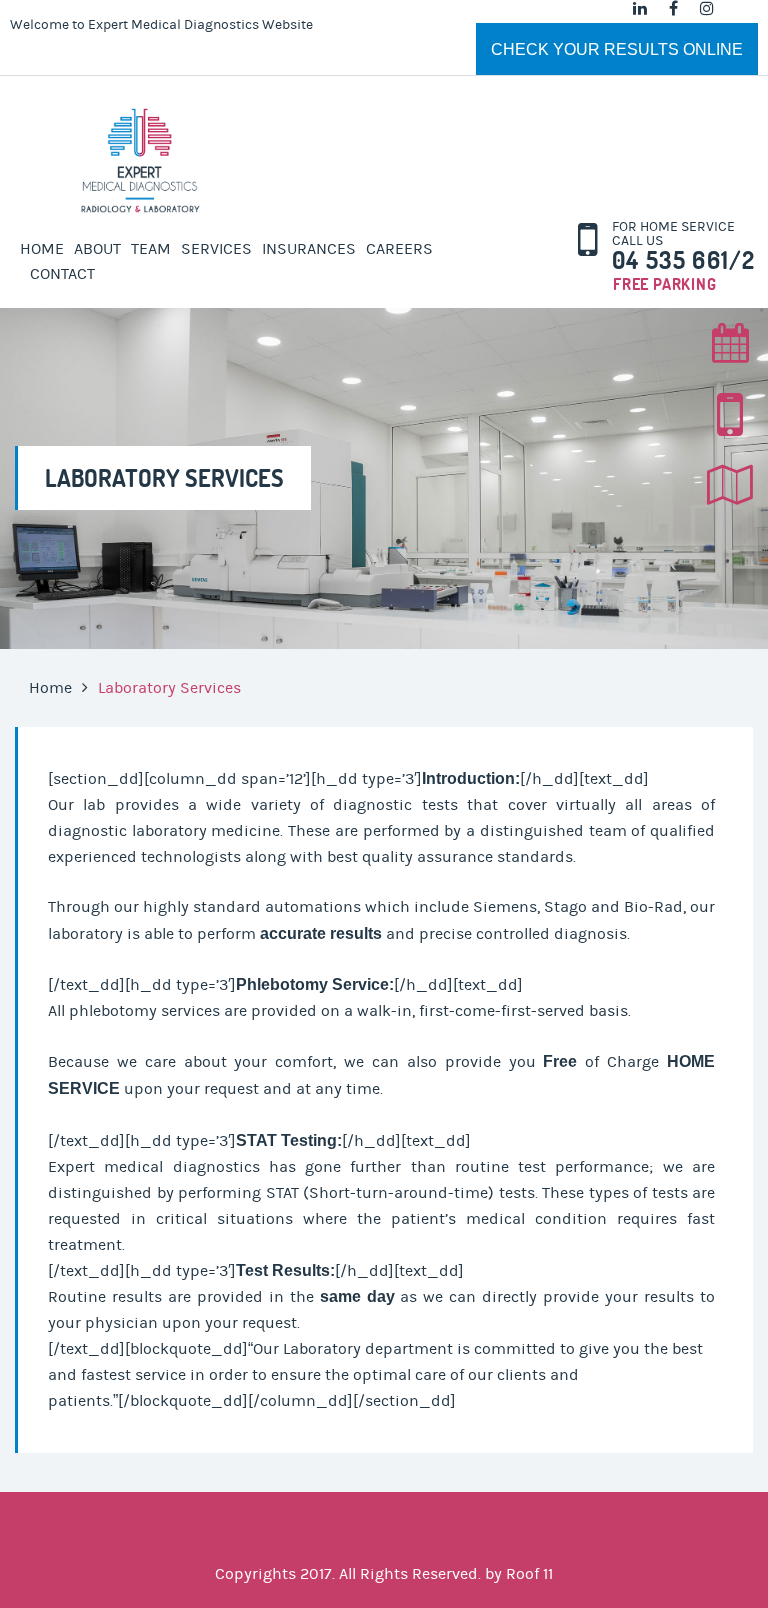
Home (42, 249)
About (97, 249)
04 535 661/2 (683, 261)
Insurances (309, 249)
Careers (399, 249)
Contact (62, 274)
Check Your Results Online (617, 49)
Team (151, 249)
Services (216, 249)
